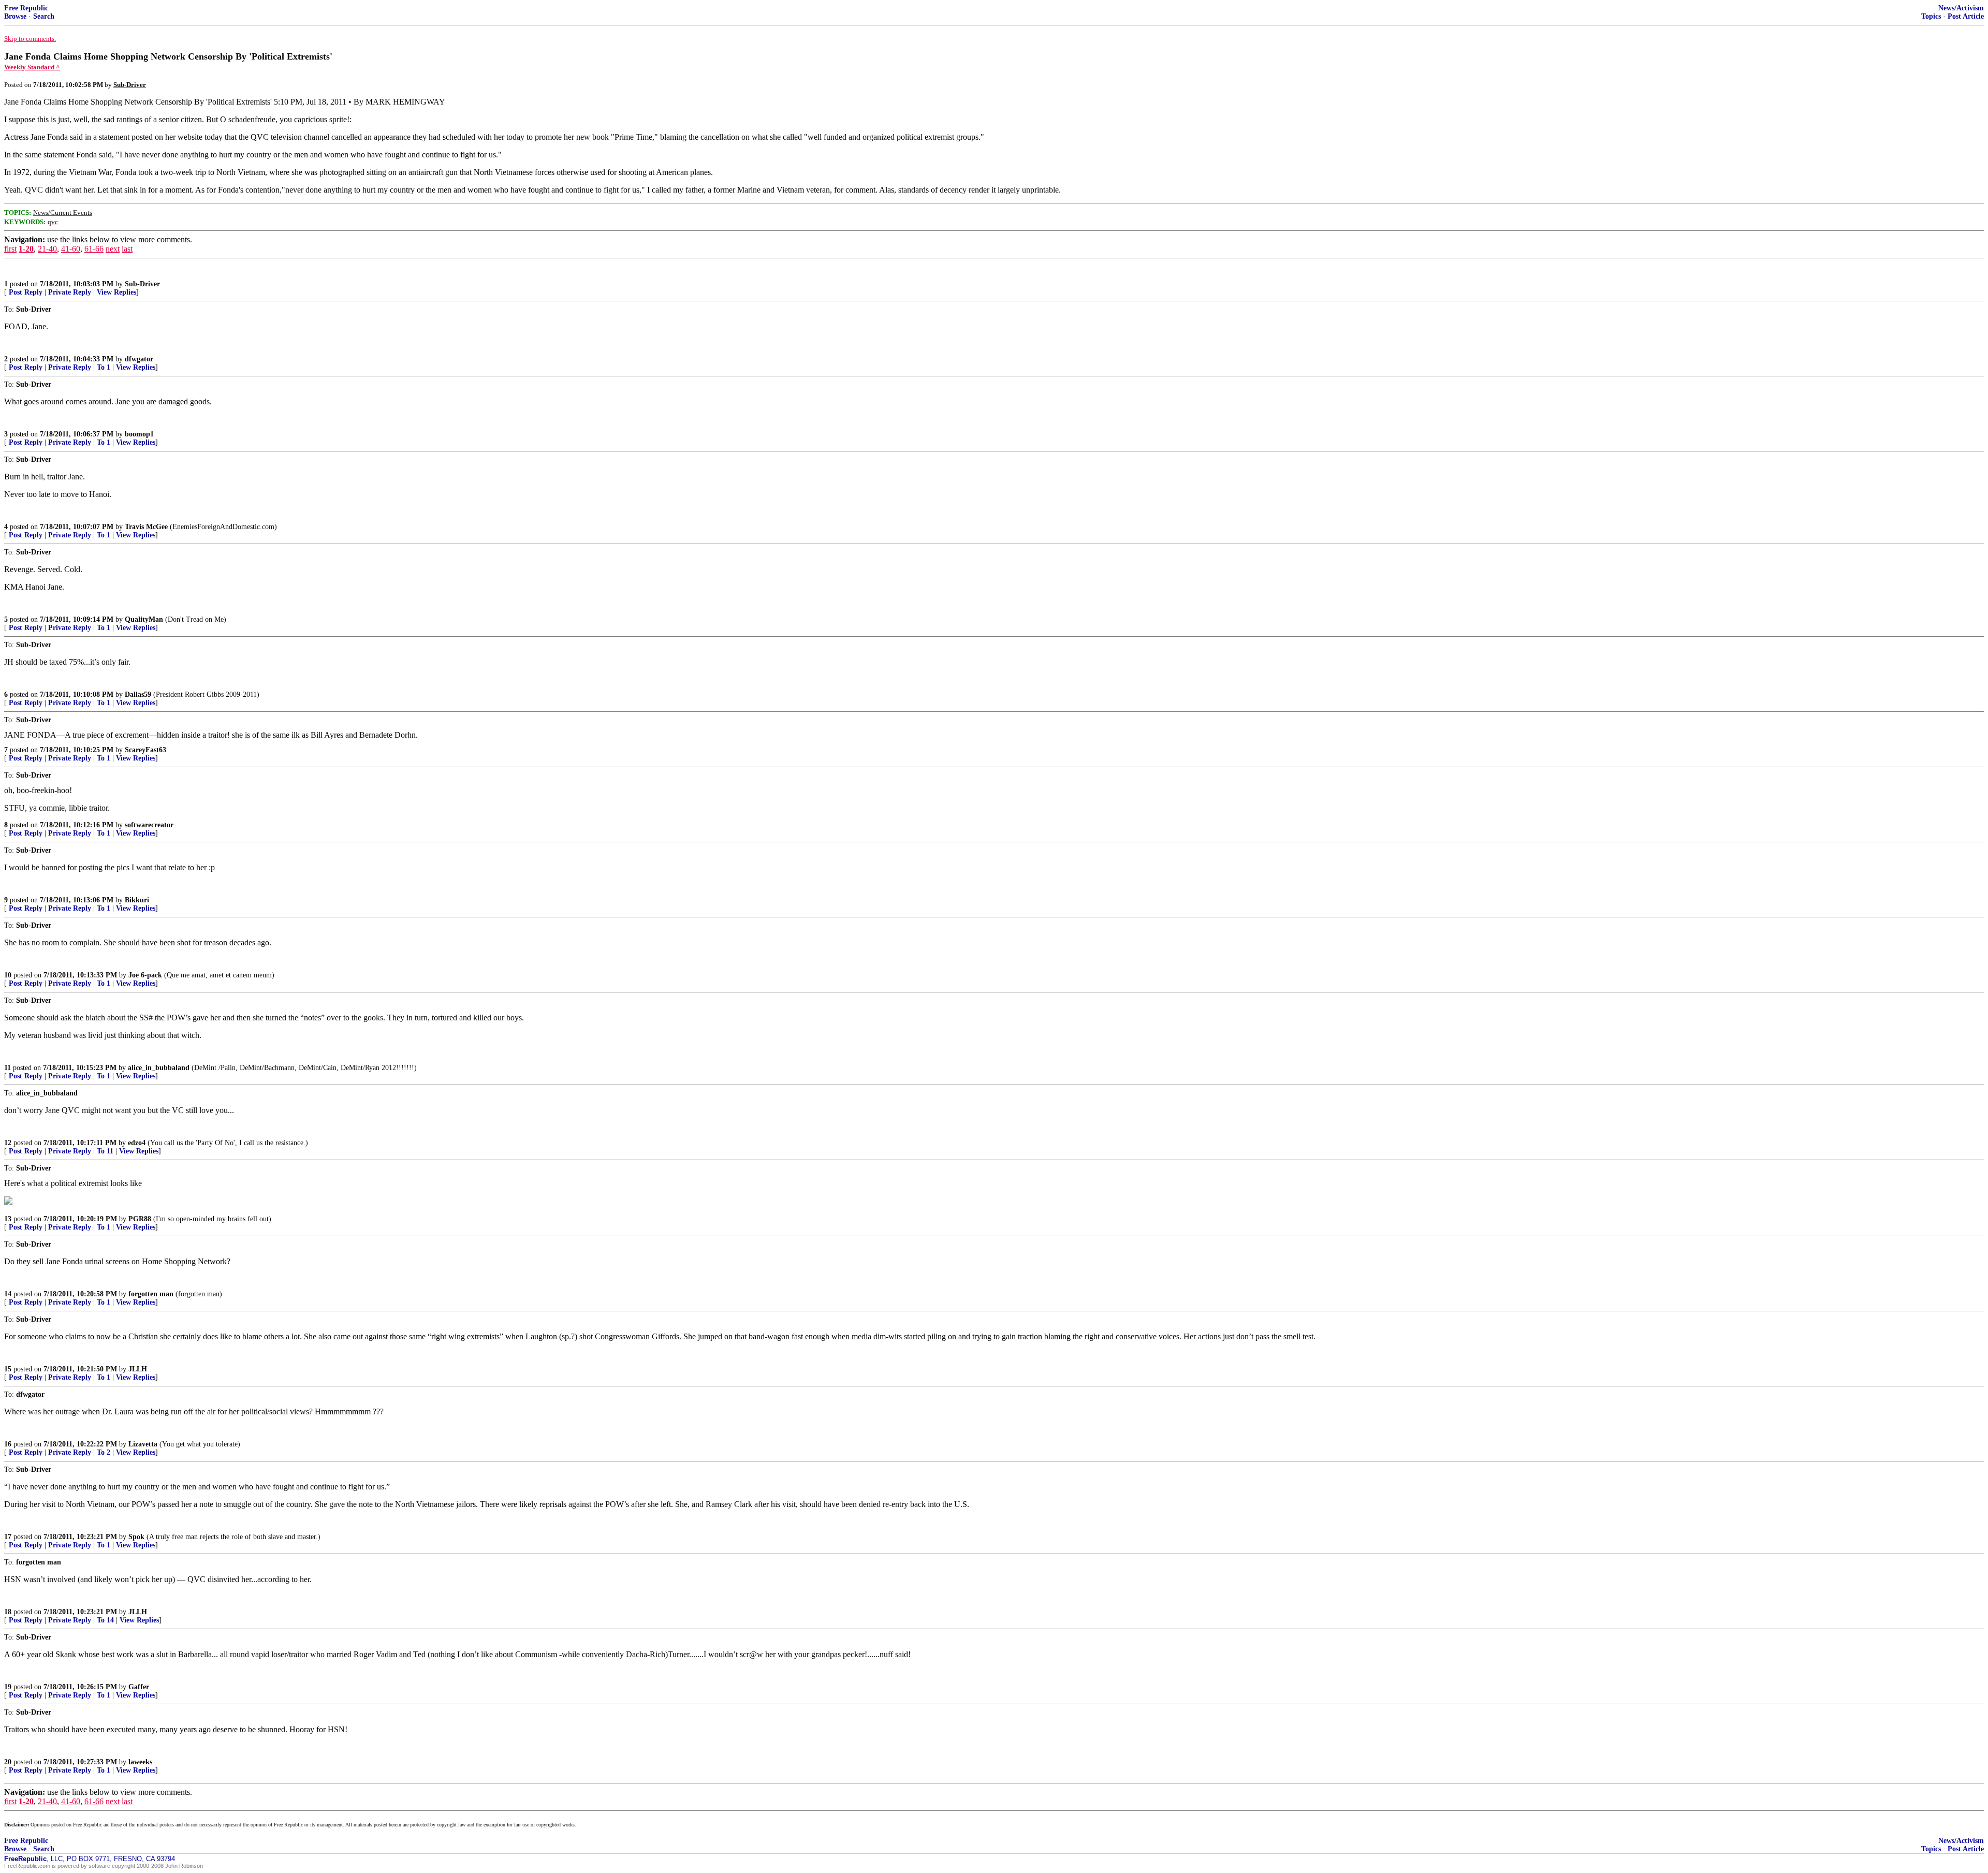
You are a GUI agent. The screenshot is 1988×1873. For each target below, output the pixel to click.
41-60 (71, 249)
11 (8, 1068)
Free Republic (26, 8)
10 (8, 975)
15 (8, 1369)
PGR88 (140, 1219)
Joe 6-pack (145, 975)
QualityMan (144, 619)
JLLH (138, 1369)
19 (8, 1687)
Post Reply (26, 292)
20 (8, 1762)
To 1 (104, 367)
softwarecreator (149, 825)
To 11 (105, 1151)
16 (8, 1444)
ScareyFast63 (145, 750)
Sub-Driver (142, 284)
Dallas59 (138, 694)
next (113, 249)
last (127, 249)
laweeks (140, 1762)
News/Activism (1961, 8)
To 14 (105, 1620)
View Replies (116, 292)
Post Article (1966, 16)
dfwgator (139, 359)
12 (8, 1143)
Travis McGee (146, 527)
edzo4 (137, 1143)
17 (8, 1537)
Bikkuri (137, 900)
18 (8, 1612)
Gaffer (139, 1687)
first (10, 249)
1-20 (26, 249)
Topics (1931, 16)
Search (44, 16)
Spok (136, 1537)
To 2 (104, 1452)
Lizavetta (143, 1444)
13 (8, 1219)
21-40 (47, 249)
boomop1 (139, 434)
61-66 (94, 249)
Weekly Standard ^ (32, 67)
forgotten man (151, 1294)
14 (8, 1294)
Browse (15, 16)
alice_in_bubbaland (159, 1068)
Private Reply (70, 292)
